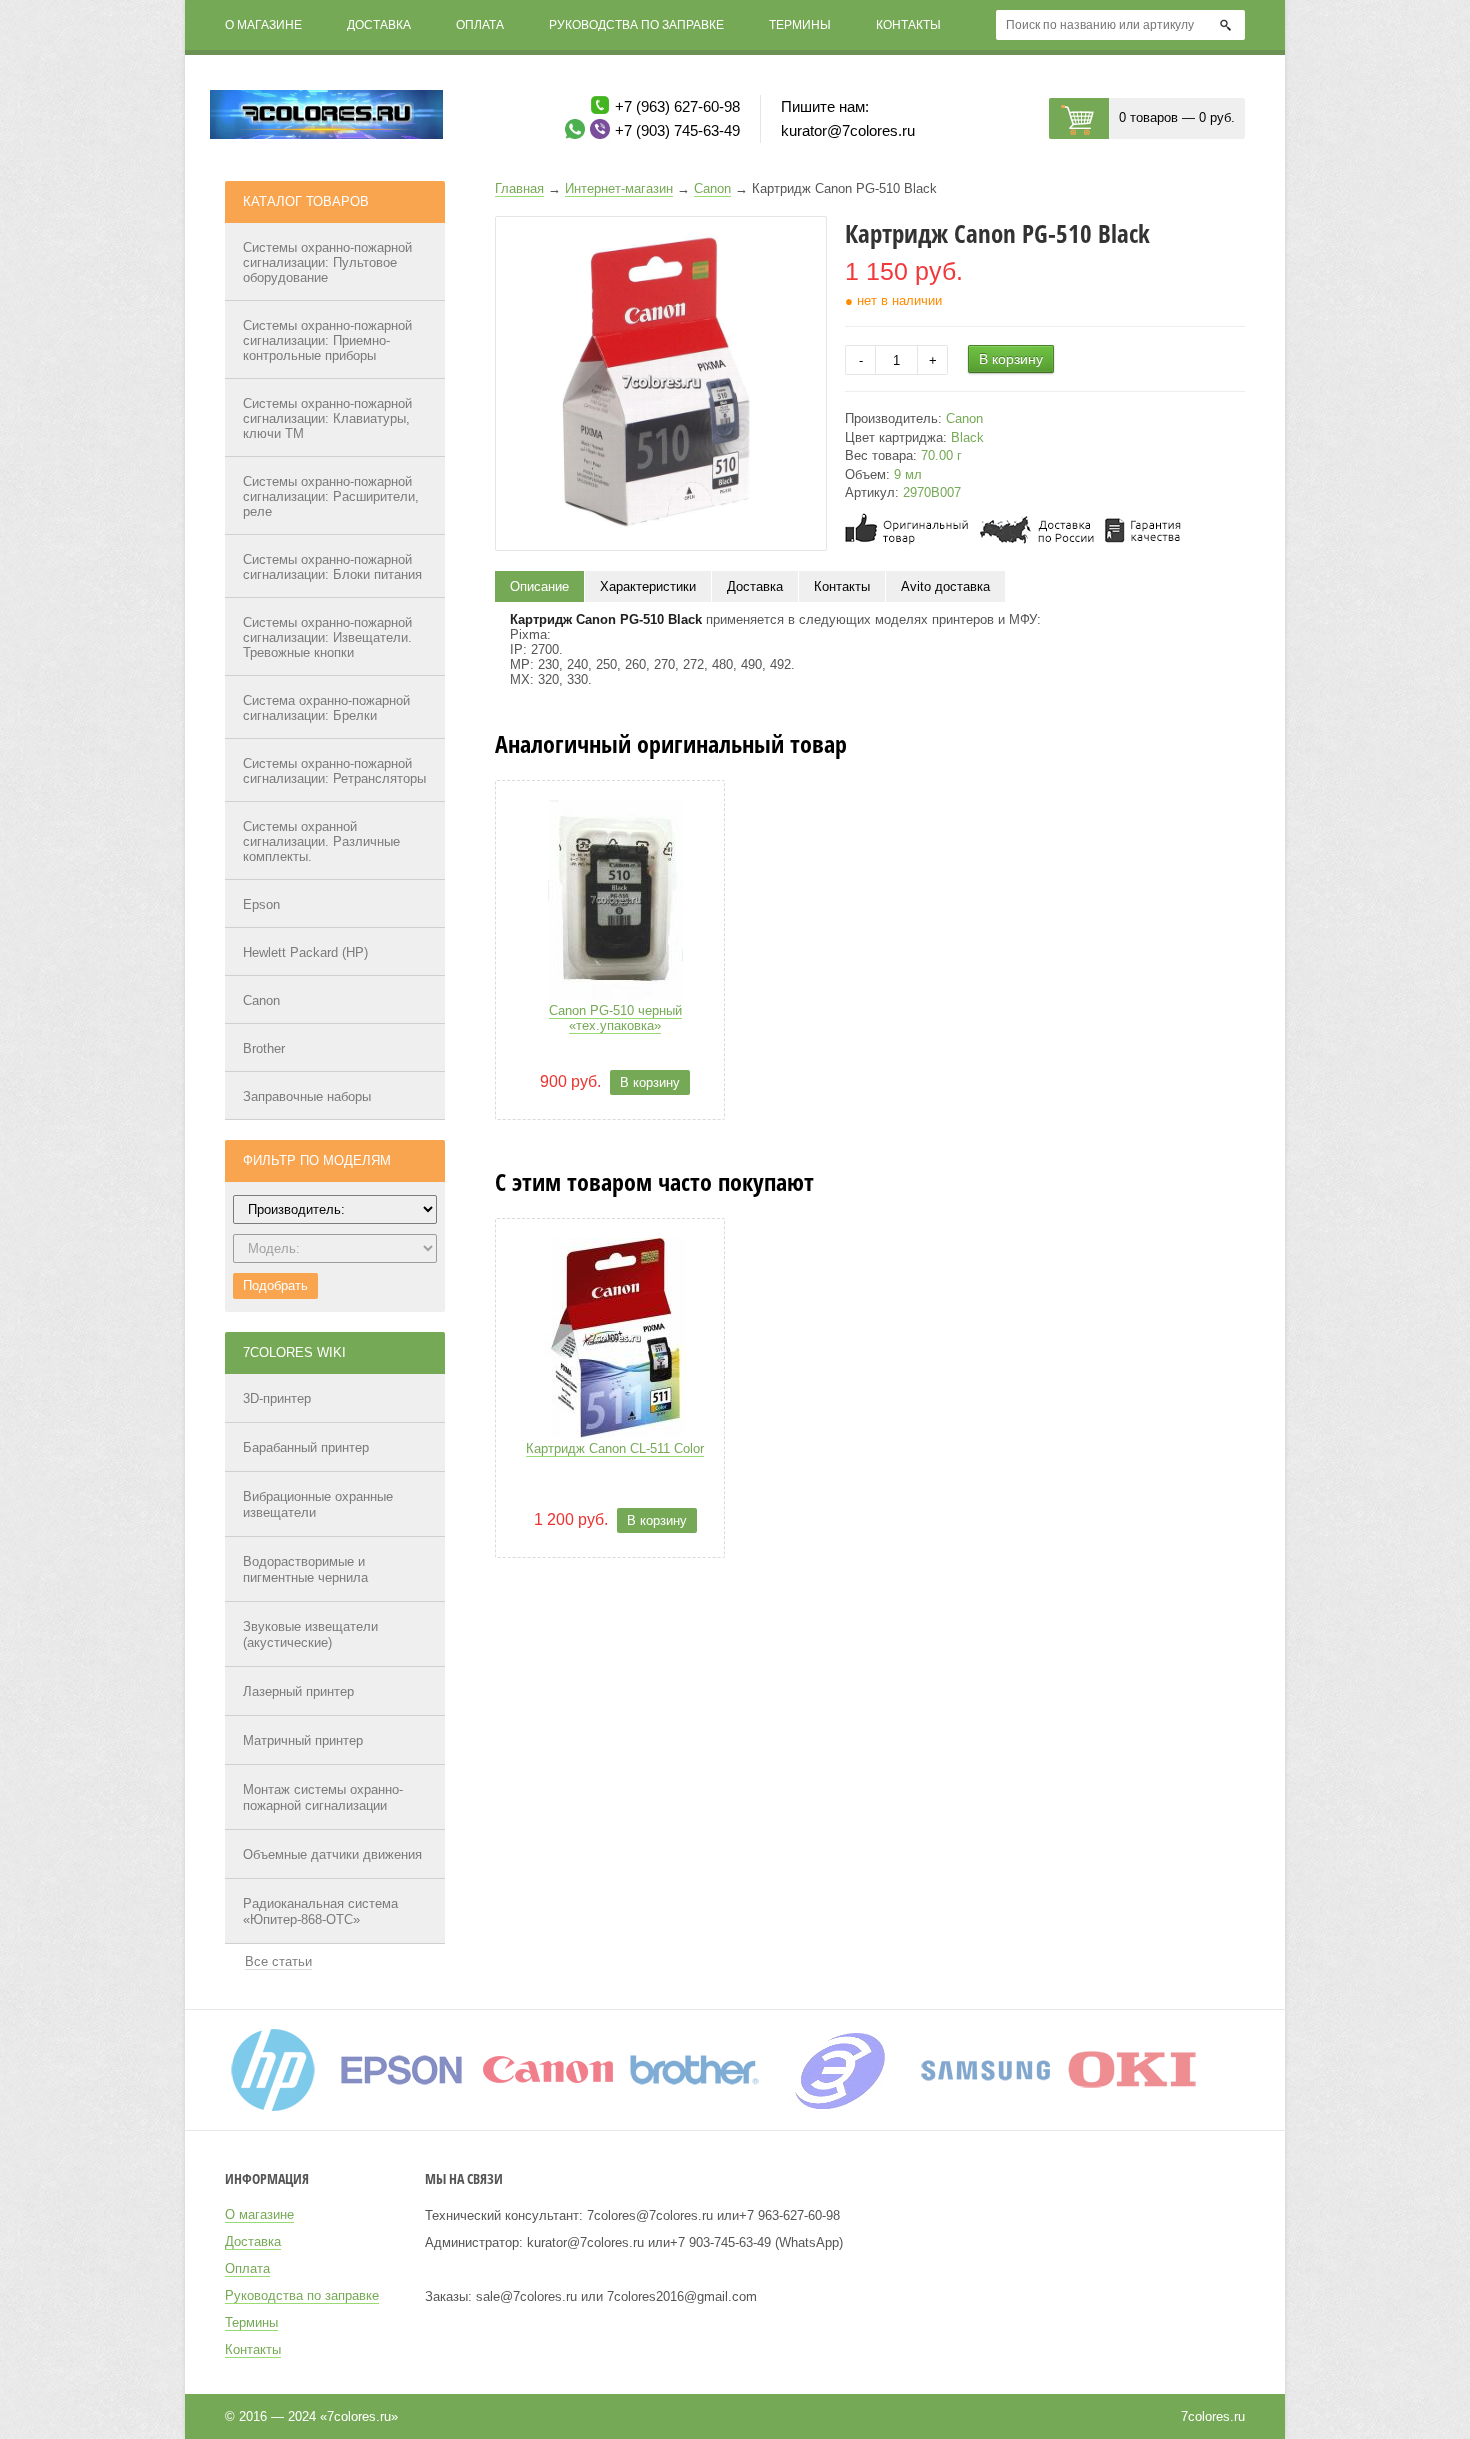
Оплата (480, 25)
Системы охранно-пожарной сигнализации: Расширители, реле (331, 496)
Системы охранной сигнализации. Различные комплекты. (321, 841)
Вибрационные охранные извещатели (318, 1504)
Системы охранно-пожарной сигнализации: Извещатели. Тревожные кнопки (327, 637)
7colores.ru (1213, 2416)
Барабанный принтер (306, 1447)
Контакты (908, 25)
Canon (261, 1000)
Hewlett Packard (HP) (305, 952)
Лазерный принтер (298, 1691)
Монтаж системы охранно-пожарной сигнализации (323, 1797)
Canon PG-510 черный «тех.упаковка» (615, 1018)
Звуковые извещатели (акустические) (310, 1634)
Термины (800, 25)
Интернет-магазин (619, 188)
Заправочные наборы (307, 1096)
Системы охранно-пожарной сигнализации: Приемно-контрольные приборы (327, 340)
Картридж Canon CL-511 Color (615, 1448)
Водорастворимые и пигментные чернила (305, 1569)
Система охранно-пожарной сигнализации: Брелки (326, 708)
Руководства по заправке (636, 25)
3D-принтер (277, 1398)
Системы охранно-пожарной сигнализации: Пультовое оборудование (327, 262)
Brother (264, 1048)
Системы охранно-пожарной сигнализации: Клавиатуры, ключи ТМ (327, 418)
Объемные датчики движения (332, 1854)
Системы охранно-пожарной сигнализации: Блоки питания (332, 567)
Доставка (379, 25)
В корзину (1011, 359)
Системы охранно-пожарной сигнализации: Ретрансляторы (334, 771)
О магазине (263, 25)
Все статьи (278, 1961)
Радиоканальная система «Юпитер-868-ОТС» (320, 1911)
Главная (519, 188)
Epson (261, 904)
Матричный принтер (303, 1740)
